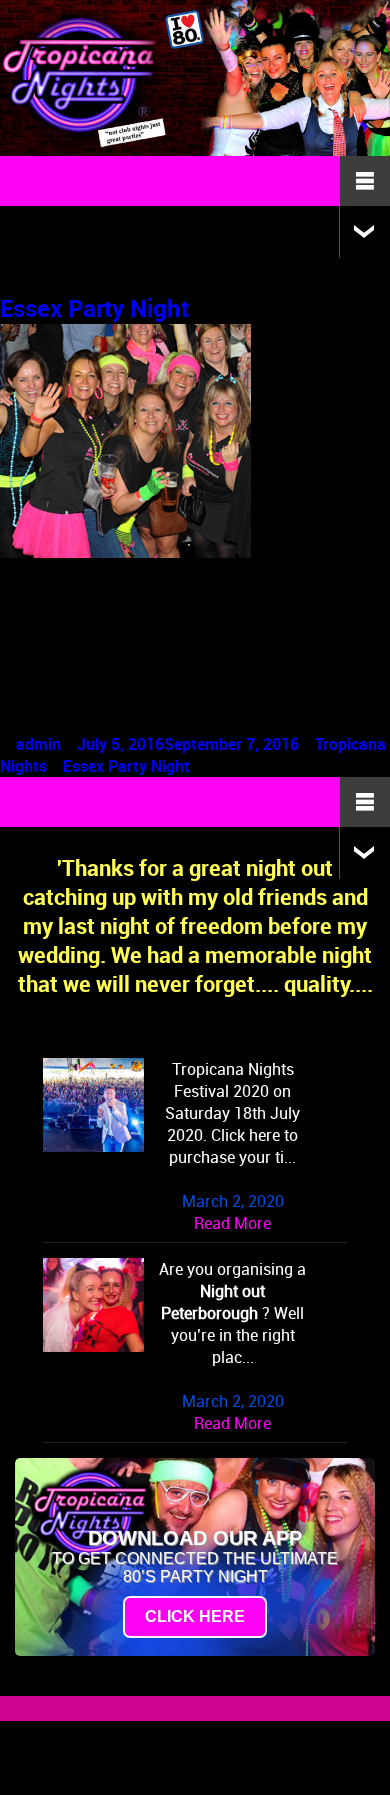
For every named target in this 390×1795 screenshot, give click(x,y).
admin (38, 744)
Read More (232, 1223)
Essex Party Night (94, 308)
